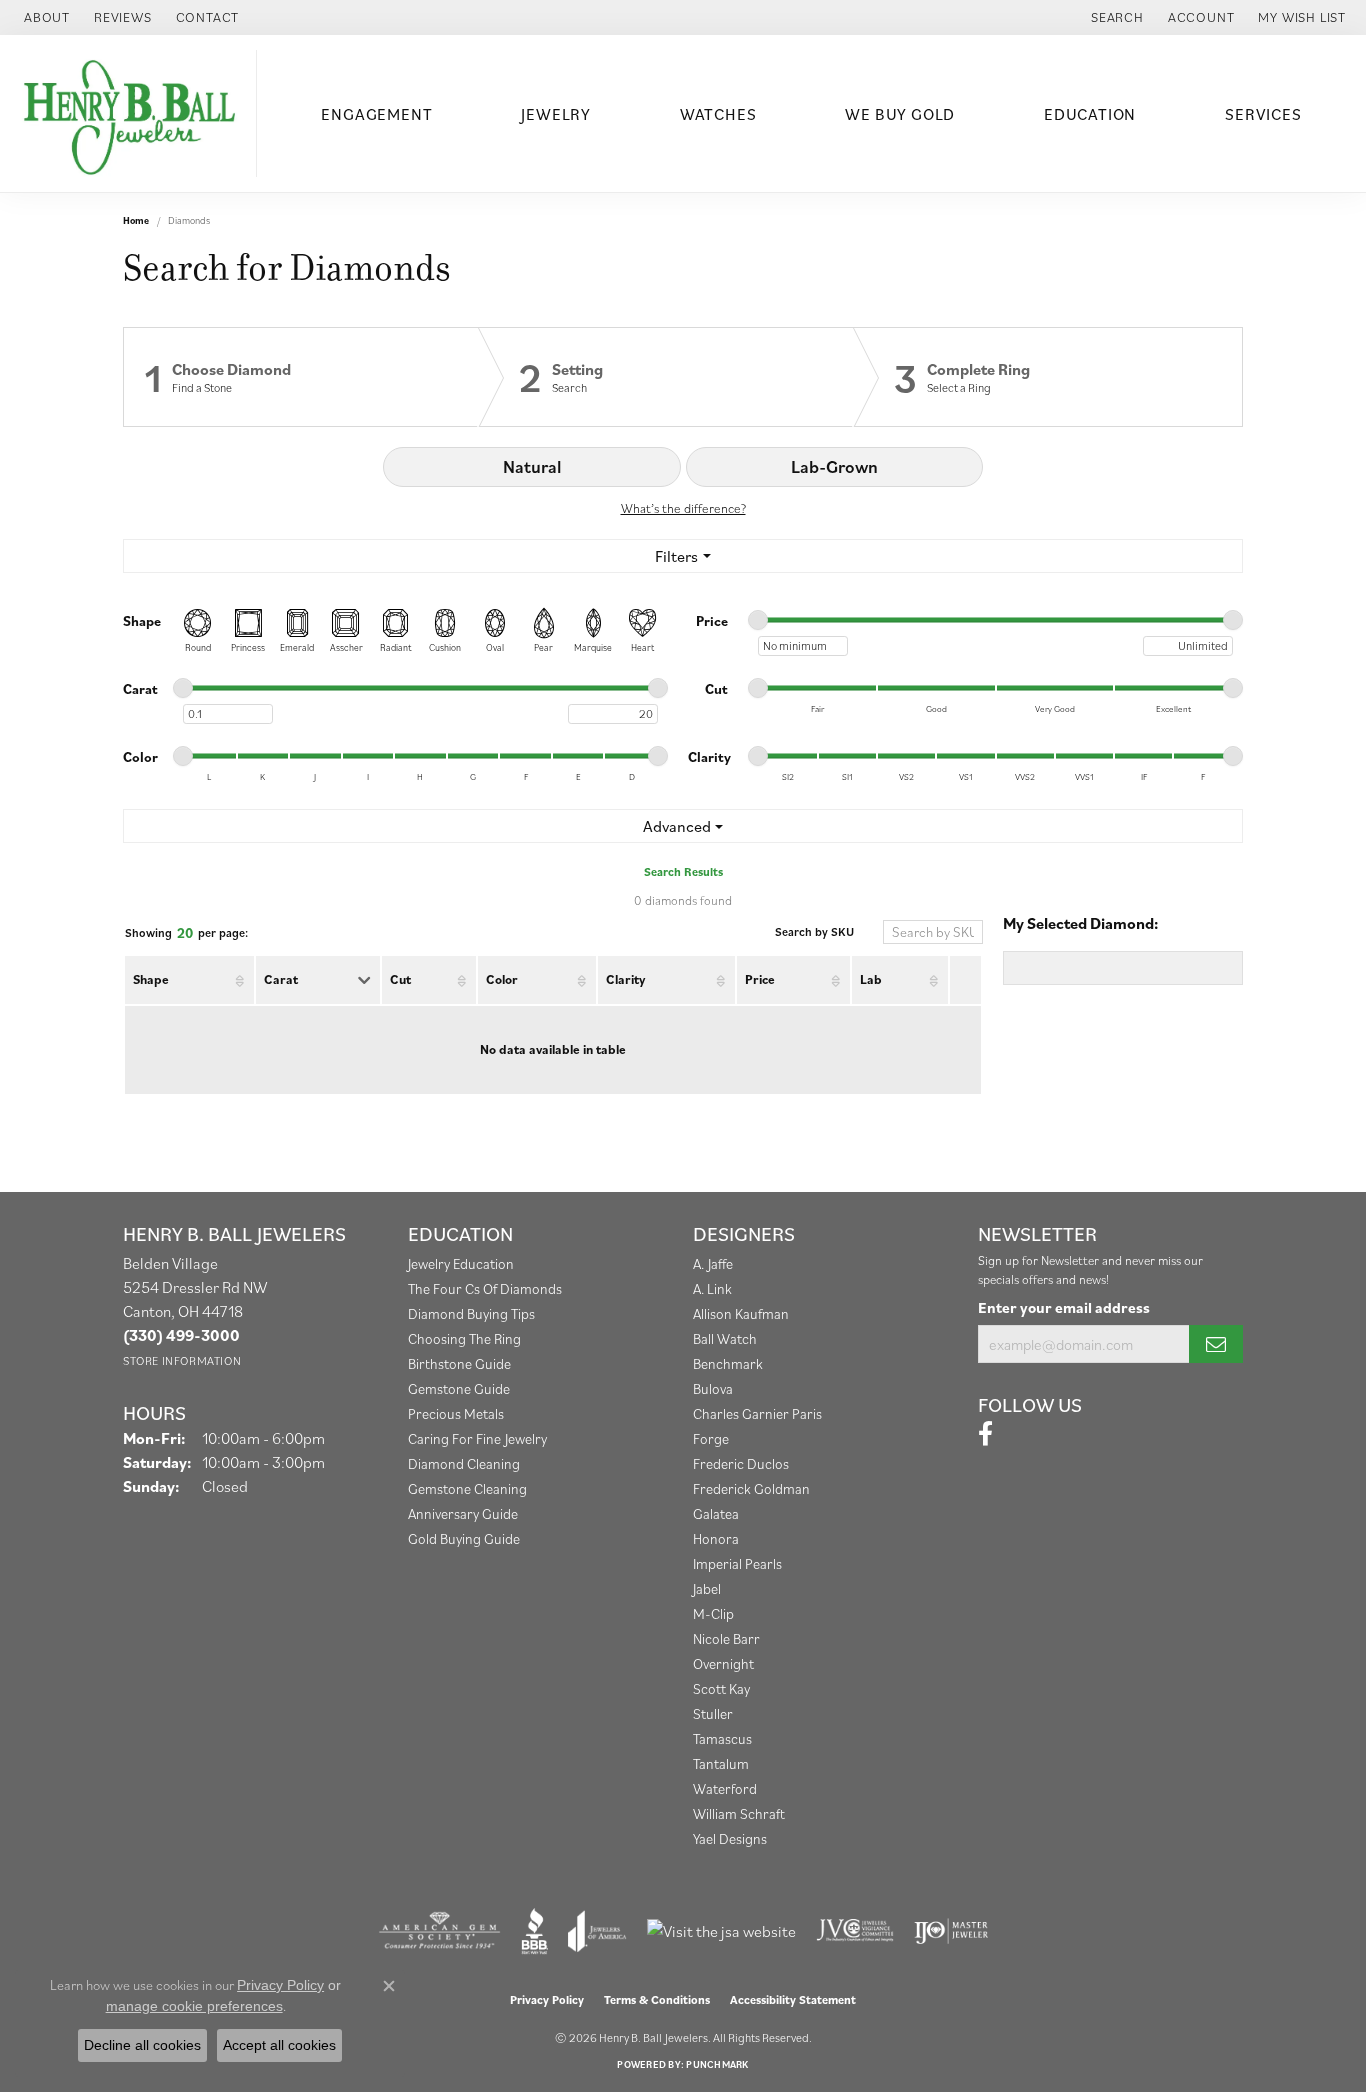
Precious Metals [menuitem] (456, 1413)
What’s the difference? (683, 508)
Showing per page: (186, 933)
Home (136, 220)
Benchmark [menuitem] (728, 1363)
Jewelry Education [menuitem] (461, 1263)
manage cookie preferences (194, 2006)
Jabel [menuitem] (707, 1588)
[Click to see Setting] (666, 377)
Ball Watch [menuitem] (725, 1338)
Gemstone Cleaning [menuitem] (467, 1488)
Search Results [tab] (683, 871)
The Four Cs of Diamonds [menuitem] (485, 1288)
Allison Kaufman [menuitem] (741, 1313)
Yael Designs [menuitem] (730, 1838)
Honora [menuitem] (716, 1538)
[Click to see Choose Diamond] (301, 377)
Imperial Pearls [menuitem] (737, 1563)
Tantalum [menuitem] (721, 1763)
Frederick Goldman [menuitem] (751, 1488)
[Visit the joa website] (597, 1931)
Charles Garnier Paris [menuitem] (757, 1413)
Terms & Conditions (657, 1999)
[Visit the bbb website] (535, 1931)
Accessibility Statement (793, 1999)
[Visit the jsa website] (721, 1931)
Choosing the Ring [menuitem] (464, 1338)
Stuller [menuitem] (713, 1713)
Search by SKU (814, 932)
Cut (400, 979)
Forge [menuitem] (711, 1438)
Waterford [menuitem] (725, 1788)
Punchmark (717, 2064)
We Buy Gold (900, 114)
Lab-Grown (834, 466)
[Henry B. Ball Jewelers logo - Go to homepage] (133, 113)
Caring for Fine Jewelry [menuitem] (477, 1438)
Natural (532, 466)
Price (760, 979)
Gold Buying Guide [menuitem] (464, 1538)
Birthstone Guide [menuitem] (459, 1363)
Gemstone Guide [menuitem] (459, 1388)
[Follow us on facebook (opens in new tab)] (985, 1434)
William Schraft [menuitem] (739, 1813)
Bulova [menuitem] (713, 1388)
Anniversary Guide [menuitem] (463, 1513)
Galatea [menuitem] (716, 1513)
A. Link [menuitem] (712, 1288)
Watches (718, 114)
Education (1090, 114)
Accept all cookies (279, 2045)
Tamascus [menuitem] (722, 1738)
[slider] (758, 620)
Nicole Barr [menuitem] (726, 1638)
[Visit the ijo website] (951, 1931)
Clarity (625, 979)
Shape (151, 979)
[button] (1115, 17)
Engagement (376, 114)
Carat (281, 979)
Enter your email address (1064, 1307)
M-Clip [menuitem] (713, 1613)
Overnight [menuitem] (723, 1663)
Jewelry (556, 114)
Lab (871, 979)
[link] (45, 17)
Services (1263, 114)
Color (502, 979)
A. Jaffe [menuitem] (713, 1263)
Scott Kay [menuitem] (721, 1688)
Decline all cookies (142, 2045)
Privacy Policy (547, 1999)
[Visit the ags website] (439, 1931)
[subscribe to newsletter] (1216, 1344)
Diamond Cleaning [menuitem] (464, 1463)
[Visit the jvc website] (855, 1931)
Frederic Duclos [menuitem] (741, 1463)
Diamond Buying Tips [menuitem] (471, 1313)
